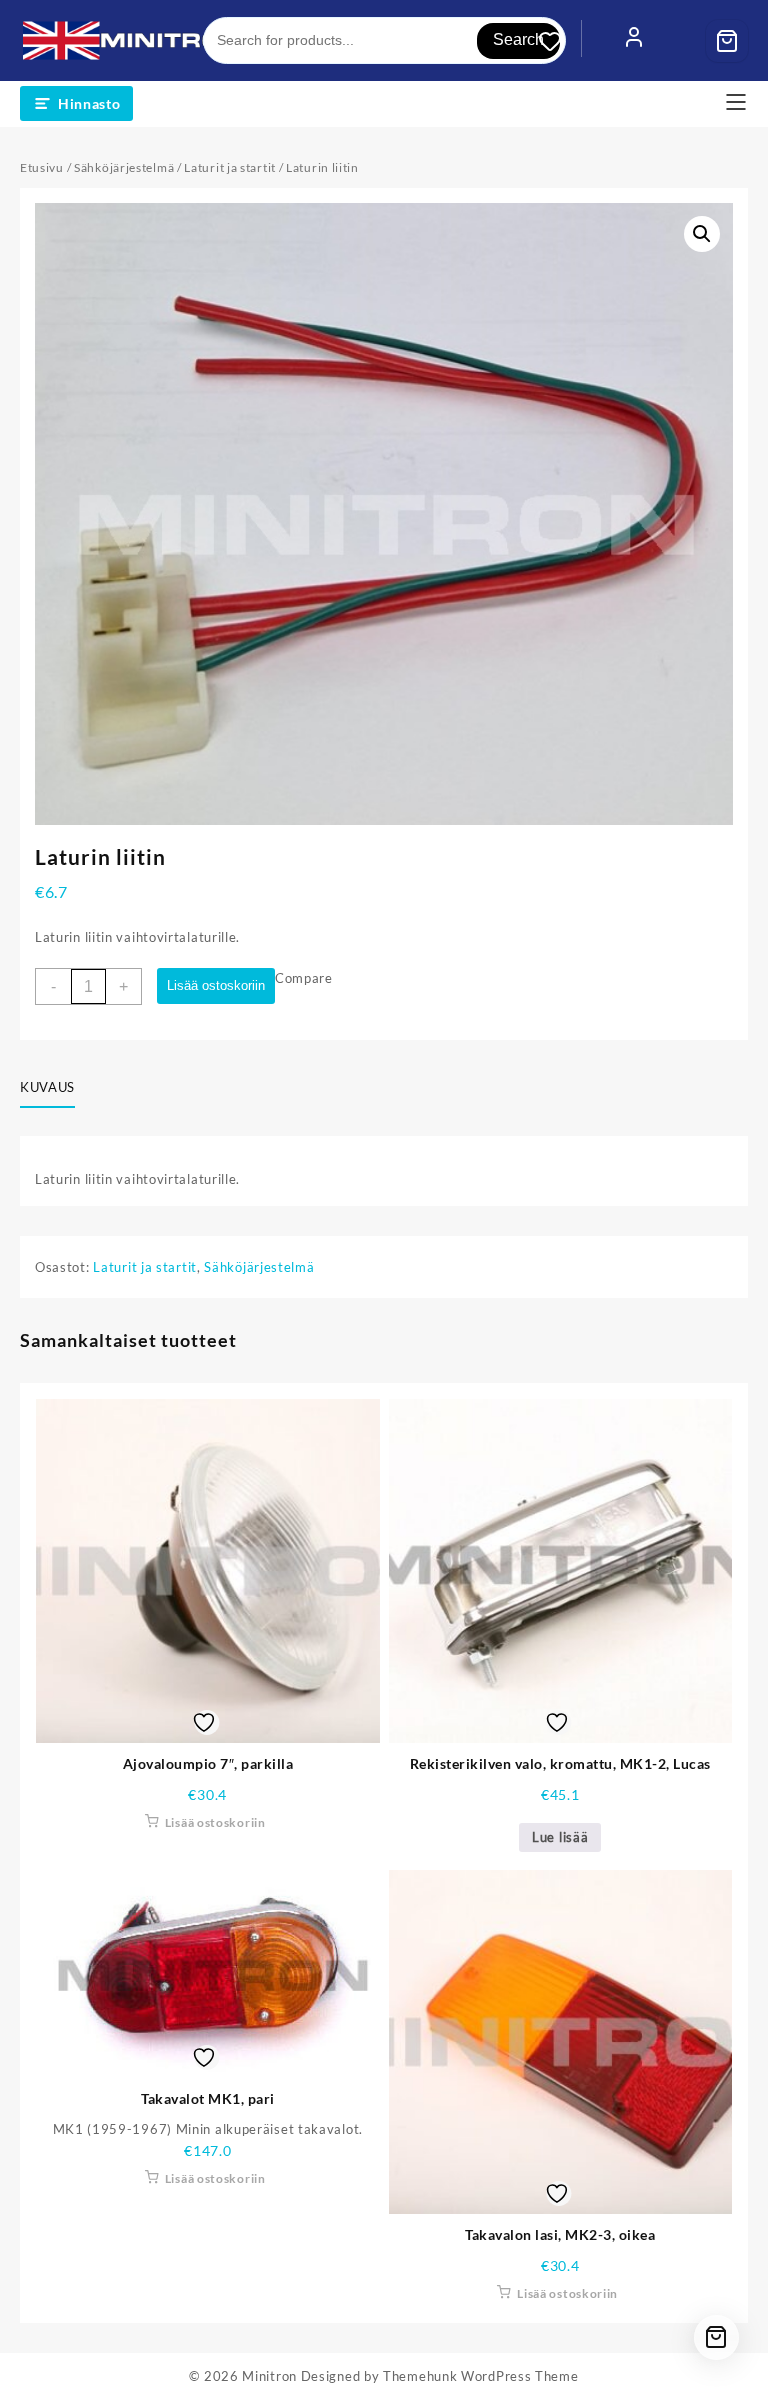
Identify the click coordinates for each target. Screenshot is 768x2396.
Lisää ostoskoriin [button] (215, 1822)
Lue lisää (560, 1837)
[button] (702, 234)
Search (518, 39)
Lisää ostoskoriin (216, 985)
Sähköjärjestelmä (124, 167)
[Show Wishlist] (560, 41)
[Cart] (727, 41)
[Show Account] (634, 41)
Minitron (269, 2376)
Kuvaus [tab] (47, 1087)
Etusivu (42, 167)
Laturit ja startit (230, 167)
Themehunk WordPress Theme (481, 2376)
